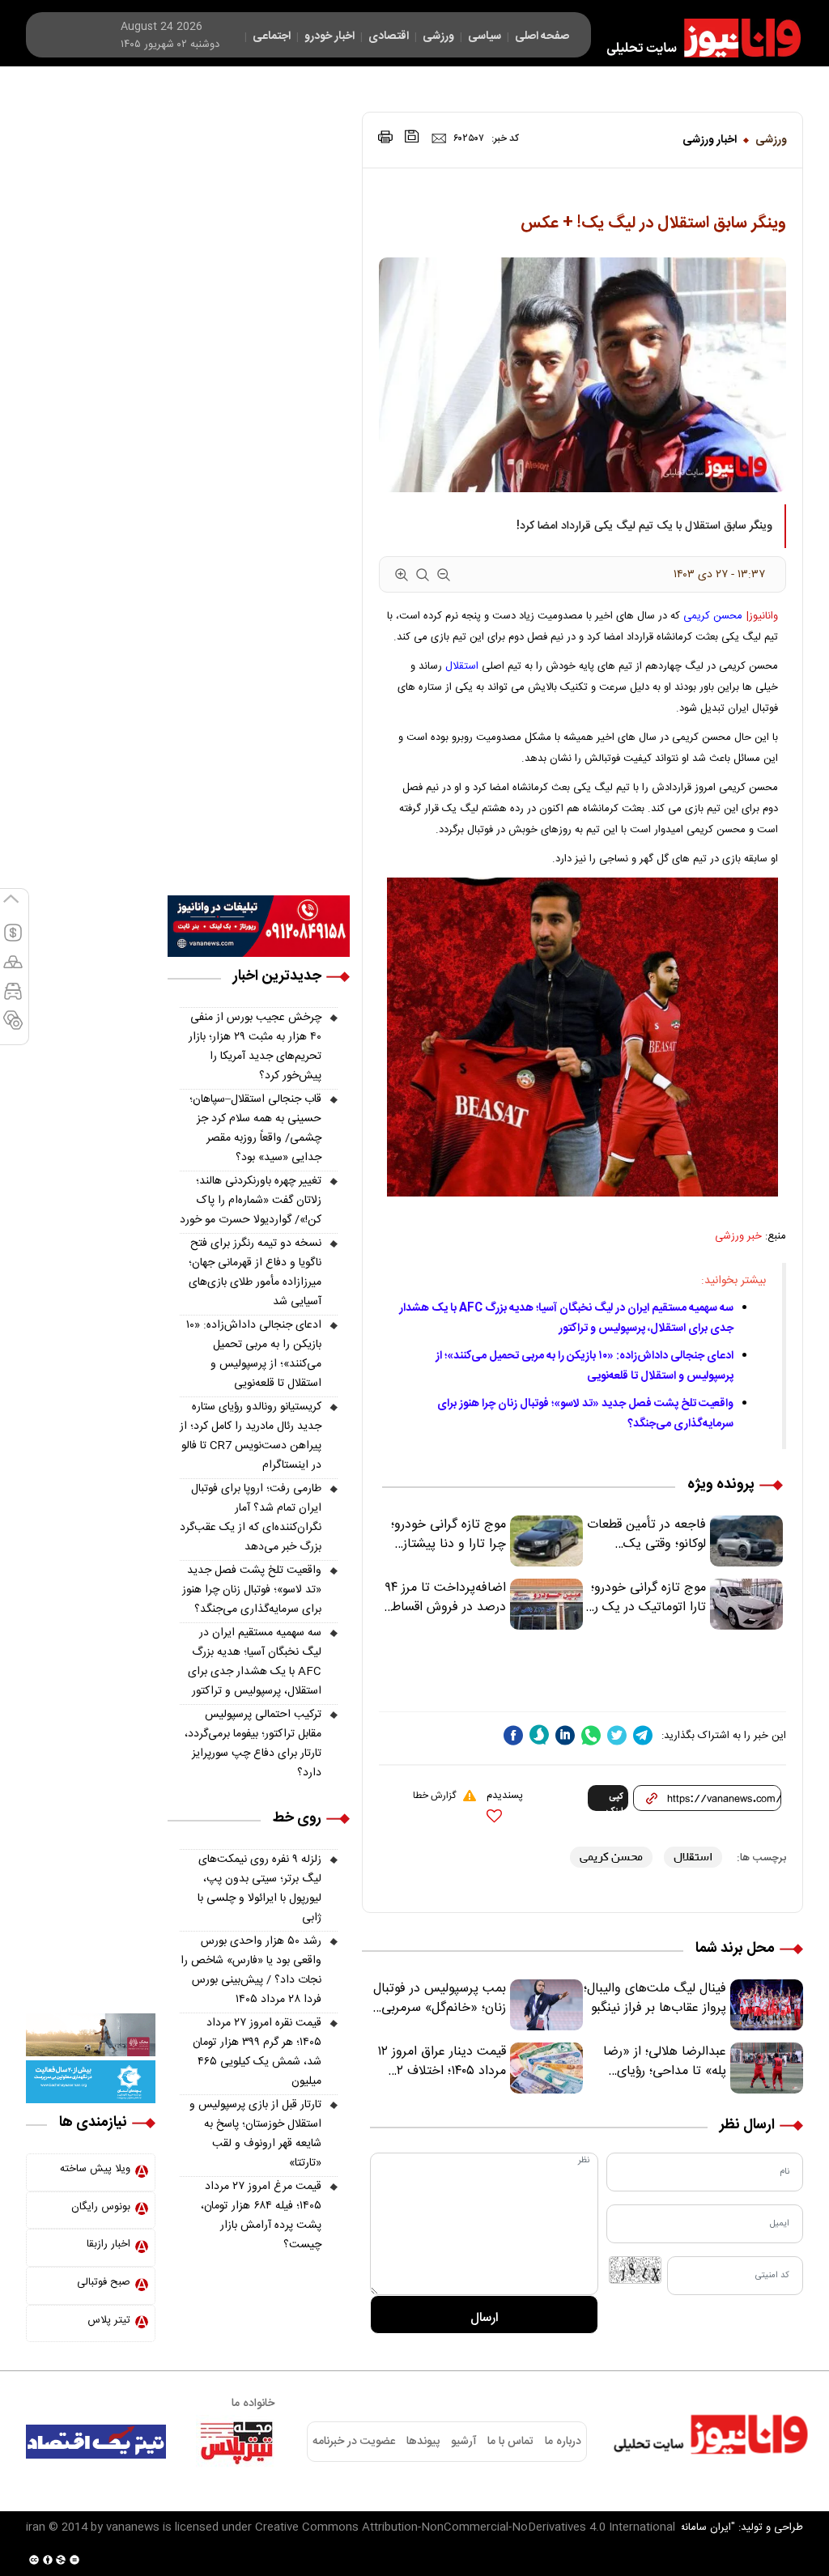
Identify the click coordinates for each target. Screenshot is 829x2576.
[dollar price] (13, 940)
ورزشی (771, 140)
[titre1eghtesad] (96, 2442)
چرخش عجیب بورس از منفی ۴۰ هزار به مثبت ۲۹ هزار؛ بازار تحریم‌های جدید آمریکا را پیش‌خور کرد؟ (255, 1047)
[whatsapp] (591, 1735)
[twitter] (617, 1735)
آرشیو (464, 2442)
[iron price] (13, 1027)
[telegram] (643, 1735)
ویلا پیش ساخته (95, 2169)
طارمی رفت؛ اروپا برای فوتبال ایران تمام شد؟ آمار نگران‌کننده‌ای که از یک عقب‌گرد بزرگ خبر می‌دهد (251, 1518)
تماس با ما (510, 2442)
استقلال (462, 666)
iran (36, 2527)
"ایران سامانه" (706, 2527)
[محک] (91, 2035)
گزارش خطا (434, 1796)
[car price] (13, 998)
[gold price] (13, 969)
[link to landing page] (696, 38)
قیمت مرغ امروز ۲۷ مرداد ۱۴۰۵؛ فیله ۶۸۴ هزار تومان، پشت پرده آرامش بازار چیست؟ (261, 2216)
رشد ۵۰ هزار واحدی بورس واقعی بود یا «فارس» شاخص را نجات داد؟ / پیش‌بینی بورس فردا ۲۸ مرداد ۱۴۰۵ (251, 1970)
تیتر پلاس (109, 2320)
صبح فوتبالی (104, 2282)
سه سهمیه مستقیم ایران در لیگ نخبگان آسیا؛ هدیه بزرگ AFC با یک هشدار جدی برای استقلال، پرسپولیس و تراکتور (566, 1318)
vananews (133, 2527)
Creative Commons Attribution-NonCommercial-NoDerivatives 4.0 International (465, 2527)
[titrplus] (236, 2442)
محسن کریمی (713, 616)
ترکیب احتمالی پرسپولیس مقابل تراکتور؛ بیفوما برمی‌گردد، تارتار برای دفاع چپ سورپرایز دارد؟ (253, 1744)
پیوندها (423, 2442)
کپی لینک (615, 1800)
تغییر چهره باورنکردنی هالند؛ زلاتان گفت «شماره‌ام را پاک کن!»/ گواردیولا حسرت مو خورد (251, 1201)
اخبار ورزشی (710, 140)
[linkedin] (565, 1735)
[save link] (412, 136)
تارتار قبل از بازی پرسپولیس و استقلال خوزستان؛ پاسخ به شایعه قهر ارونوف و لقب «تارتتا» (255, 2134)
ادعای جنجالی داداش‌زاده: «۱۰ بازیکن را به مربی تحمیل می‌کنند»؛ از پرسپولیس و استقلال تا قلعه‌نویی (254, 1354)
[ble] (539, 1735)
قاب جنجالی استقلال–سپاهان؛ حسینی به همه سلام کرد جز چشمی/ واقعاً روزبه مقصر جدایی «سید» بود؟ (255, 1129)
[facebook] (513, 1735)
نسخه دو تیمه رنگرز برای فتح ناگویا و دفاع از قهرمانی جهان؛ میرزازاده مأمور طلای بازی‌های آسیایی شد (255, 1273)
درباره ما (563, 2442)
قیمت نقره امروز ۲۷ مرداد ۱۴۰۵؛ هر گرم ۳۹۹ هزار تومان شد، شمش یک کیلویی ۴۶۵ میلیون (257, 2052)
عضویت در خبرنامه (354, 2442)
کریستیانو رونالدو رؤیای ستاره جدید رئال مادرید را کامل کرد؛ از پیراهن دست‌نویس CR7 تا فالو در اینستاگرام (251, 1436)
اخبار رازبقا (108, 2244)
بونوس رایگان (101, 2207)
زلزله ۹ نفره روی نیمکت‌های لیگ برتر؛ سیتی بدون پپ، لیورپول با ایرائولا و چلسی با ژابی (259, 1889)
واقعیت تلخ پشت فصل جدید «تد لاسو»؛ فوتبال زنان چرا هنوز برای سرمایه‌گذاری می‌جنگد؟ (252, 1590)
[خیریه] (91, 2082)
